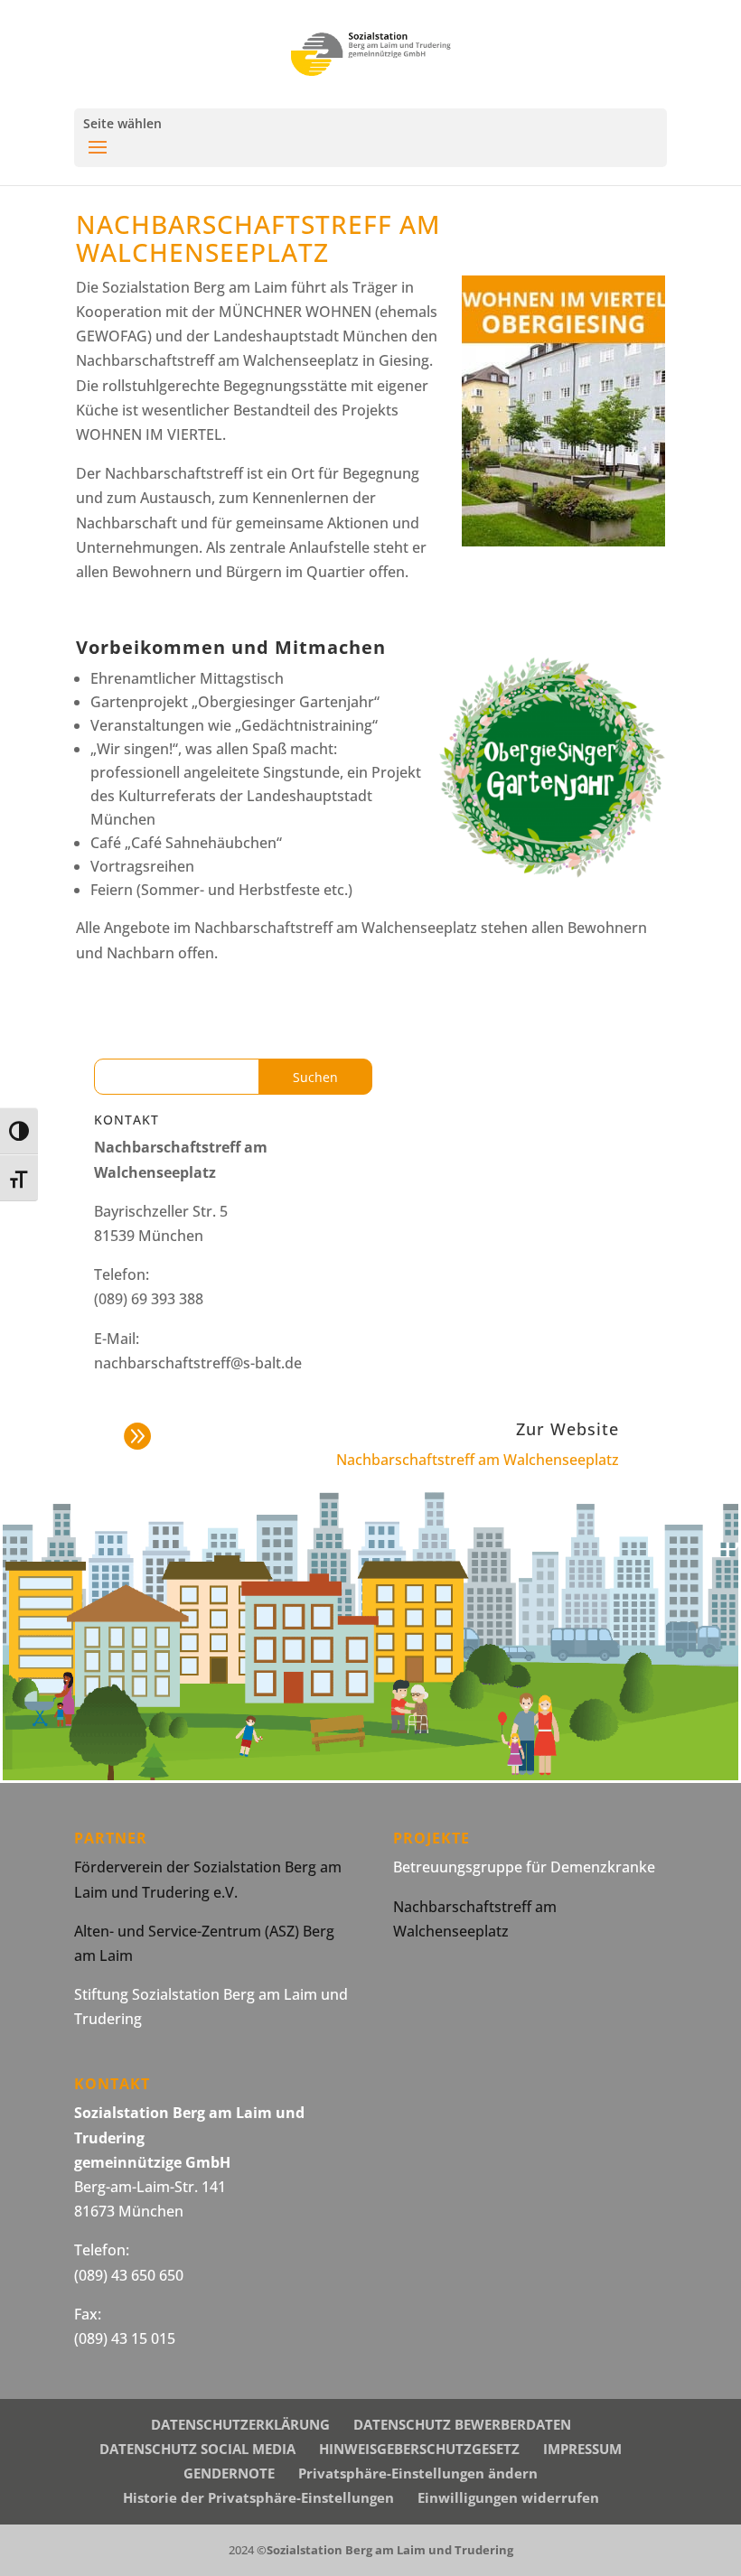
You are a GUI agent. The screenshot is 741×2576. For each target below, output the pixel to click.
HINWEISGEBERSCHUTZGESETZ (419, 2449)
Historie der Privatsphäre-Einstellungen (258, 2497)
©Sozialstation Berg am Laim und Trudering (385, 2550)
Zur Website (567, 1429)
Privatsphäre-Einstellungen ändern (418, 2473)
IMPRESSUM (582, 2449)
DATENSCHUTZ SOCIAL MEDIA (197, 2449)
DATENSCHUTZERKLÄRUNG (240, 2424)
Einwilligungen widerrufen (508, 2497)
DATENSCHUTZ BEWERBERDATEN (462, 2424)
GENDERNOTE (229, 2473)
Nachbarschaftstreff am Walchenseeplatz (478, 1460)
